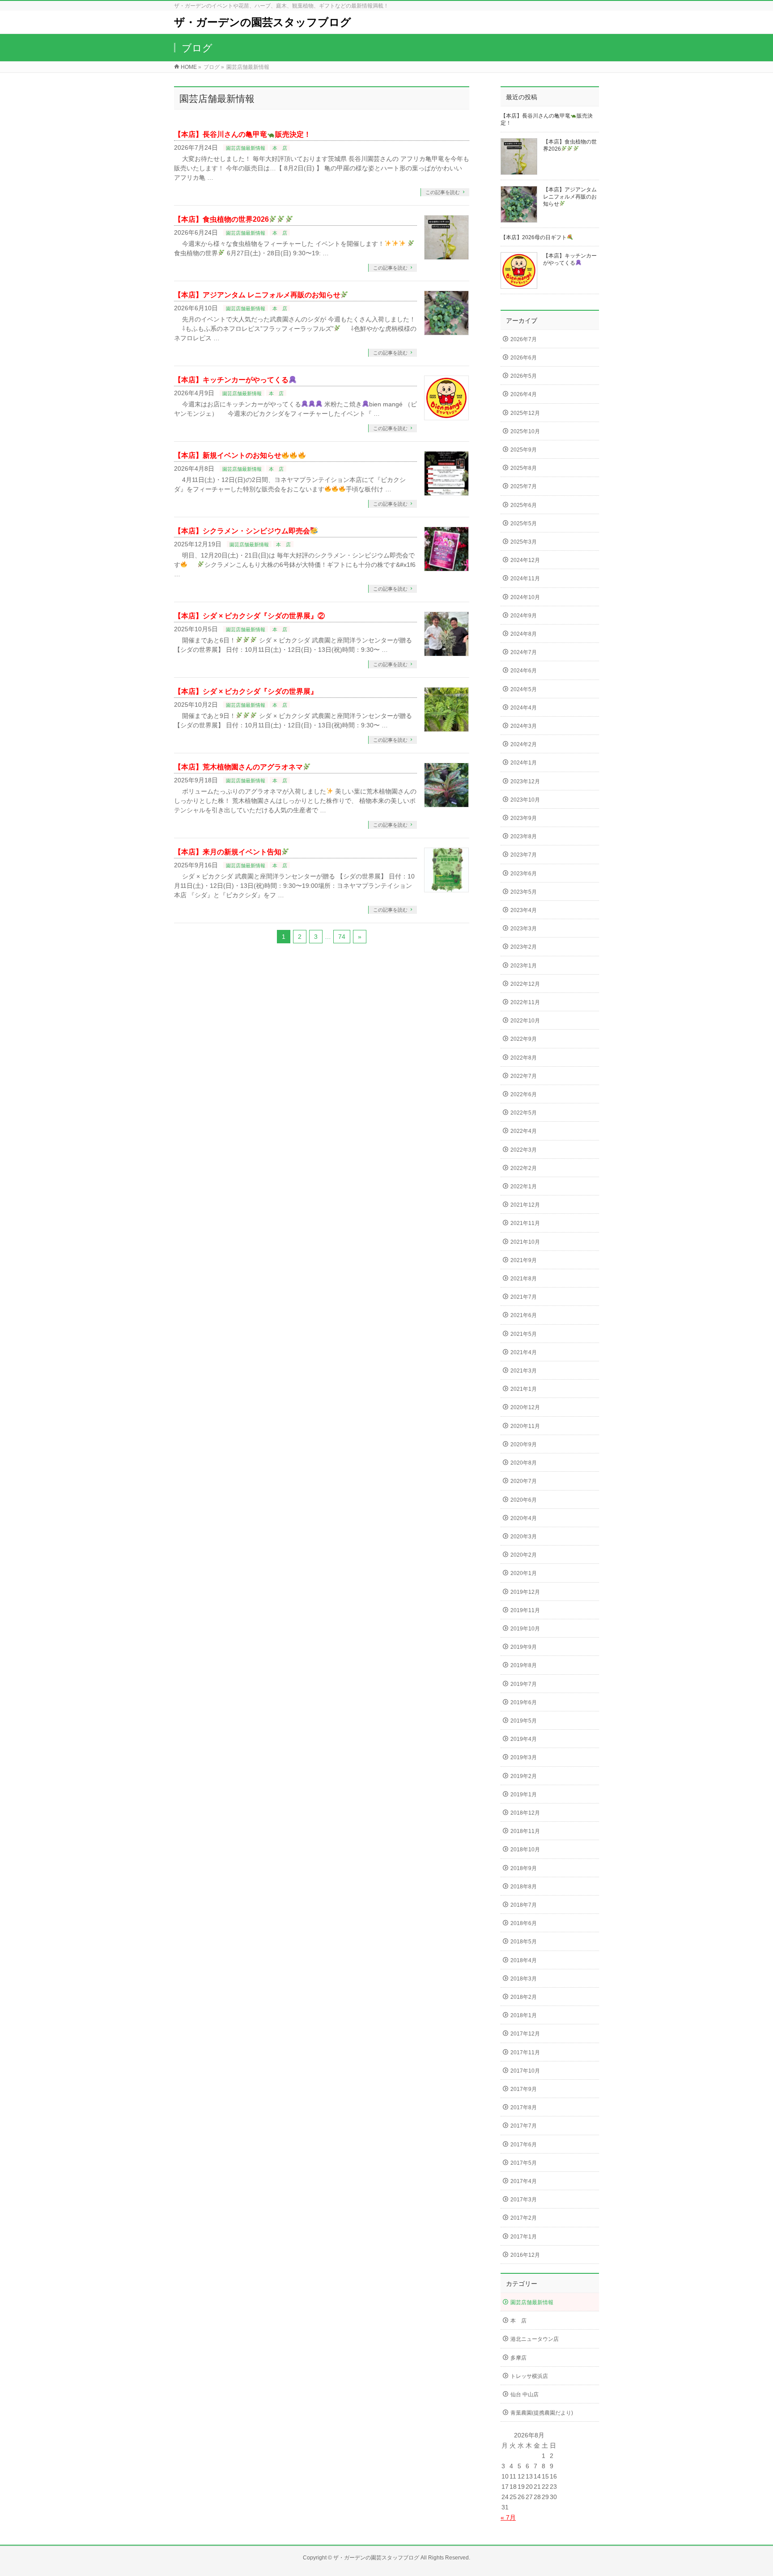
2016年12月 (525, 2255)
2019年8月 (524, 1665)
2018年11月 (525, 1831)
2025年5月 (524, 524)
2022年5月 (524, 1113)
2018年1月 (524, 2015)
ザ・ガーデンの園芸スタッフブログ (263, 22)
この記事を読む (443, 192)
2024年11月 (525, 579)
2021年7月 (524, 1297)
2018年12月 (525, 1813)
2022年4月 (524, 1131)
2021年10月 (525, 1242)
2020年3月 (524, 1537)
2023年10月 (525, 800)
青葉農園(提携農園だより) (542, 2413)
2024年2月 (524, 744)
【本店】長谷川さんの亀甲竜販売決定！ (242, 134)
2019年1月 (524, 1795)
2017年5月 (524, 2163)
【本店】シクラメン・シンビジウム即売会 (242, 531)
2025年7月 (524, 486)
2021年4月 (524, 1352)
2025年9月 (524, 450)
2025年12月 (525, 413)
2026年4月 (524, 394)
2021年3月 (524, 1371)
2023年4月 (524, 910)
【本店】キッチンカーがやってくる (231, 380)
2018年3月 (524, 1979)
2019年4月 (524, 1739)
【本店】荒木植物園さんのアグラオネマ (238, 767)
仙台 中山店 (525, 2394)
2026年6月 (524, 358)
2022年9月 (524, 1039)
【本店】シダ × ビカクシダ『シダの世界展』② (249, 616)
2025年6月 (524, 505)
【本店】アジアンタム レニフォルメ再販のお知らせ (257, 295)
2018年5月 (524, 1942)
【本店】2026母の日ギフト (534, 237)
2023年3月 (524, 929)
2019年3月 (524, 1757)
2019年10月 (525, 1629)
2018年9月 (524, 1868)
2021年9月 (524, 1260)
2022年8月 (524, 1058)
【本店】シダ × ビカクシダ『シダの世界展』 (246, 691)
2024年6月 (524, 671)
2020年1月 (524, 1573)
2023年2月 (524, 947)
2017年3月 (524, 2200)
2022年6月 (524, 1094)
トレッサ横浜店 (529, 2376)
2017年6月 (524, 2145)
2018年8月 (524, 1887)
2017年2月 (524, 2218)
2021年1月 (524, 1389)
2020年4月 (524, 1518)
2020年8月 (524, 1463)
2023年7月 (524, 855)
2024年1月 (524, 763)
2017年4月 (524, 2181)
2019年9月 (524, 1647)
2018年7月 (524, 1905)
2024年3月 (524, 726)
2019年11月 (525, 1610)
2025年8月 (524, 468)
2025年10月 (525, 431)
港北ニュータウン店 (535, 2339)
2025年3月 (524, 542)
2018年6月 (524, 1923)
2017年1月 (524, 2237)
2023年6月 (524, 874)
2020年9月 (524, 1444)
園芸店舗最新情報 (246, 148)
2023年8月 (524, 836)
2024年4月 (524, 708)
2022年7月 (524, 1076)
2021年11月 (525, 1223)
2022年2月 (524, 1168)
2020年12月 (525, 1407)
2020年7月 (524, 1481)
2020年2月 (524, 1555)
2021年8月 (524, 1279)
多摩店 (518, 2358)
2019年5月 (524, 1721)
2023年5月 (524, 892)
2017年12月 (525, 2034)
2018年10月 (525, 1850)
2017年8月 (524, 2107)
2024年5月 (524, 689)
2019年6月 (524, 1702)
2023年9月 (524, 818)
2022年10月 (525, 1021)
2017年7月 (524, 2126)
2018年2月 (524, 1997)
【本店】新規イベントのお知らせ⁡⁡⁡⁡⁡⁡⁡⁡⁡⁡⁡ (228, 455)
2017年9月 (524, 2089)
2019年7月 (524, 1684)
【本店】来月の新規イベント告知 (228, 852)
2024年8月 (524, 634)
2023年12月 (525, 781)
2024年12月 (525, 560)
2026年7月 (524, 339)
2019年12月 (525, 1592)
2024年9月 (524, 616)
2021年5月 (524, 1334)
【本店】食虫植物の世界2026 (221, 219)
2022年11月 (525, 1002)
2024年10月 (525, 597)
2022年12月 (525, 984)
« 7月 (508, 2517)
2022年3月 (524, 1150)
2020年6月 (524, 1500)
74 (342, 937)
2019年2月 (524, 1776)
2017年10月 (525, 2071)
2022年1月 (524, 1187)
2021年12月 (525, 1205)
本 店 (280, 148)
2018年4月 (524, 1960)
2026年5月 (524, 376)
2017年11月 (525, 2052)
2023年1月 (524, 966)
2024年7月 (524, 652)
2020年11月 (525, 1426)
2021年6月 (524, 1315)
